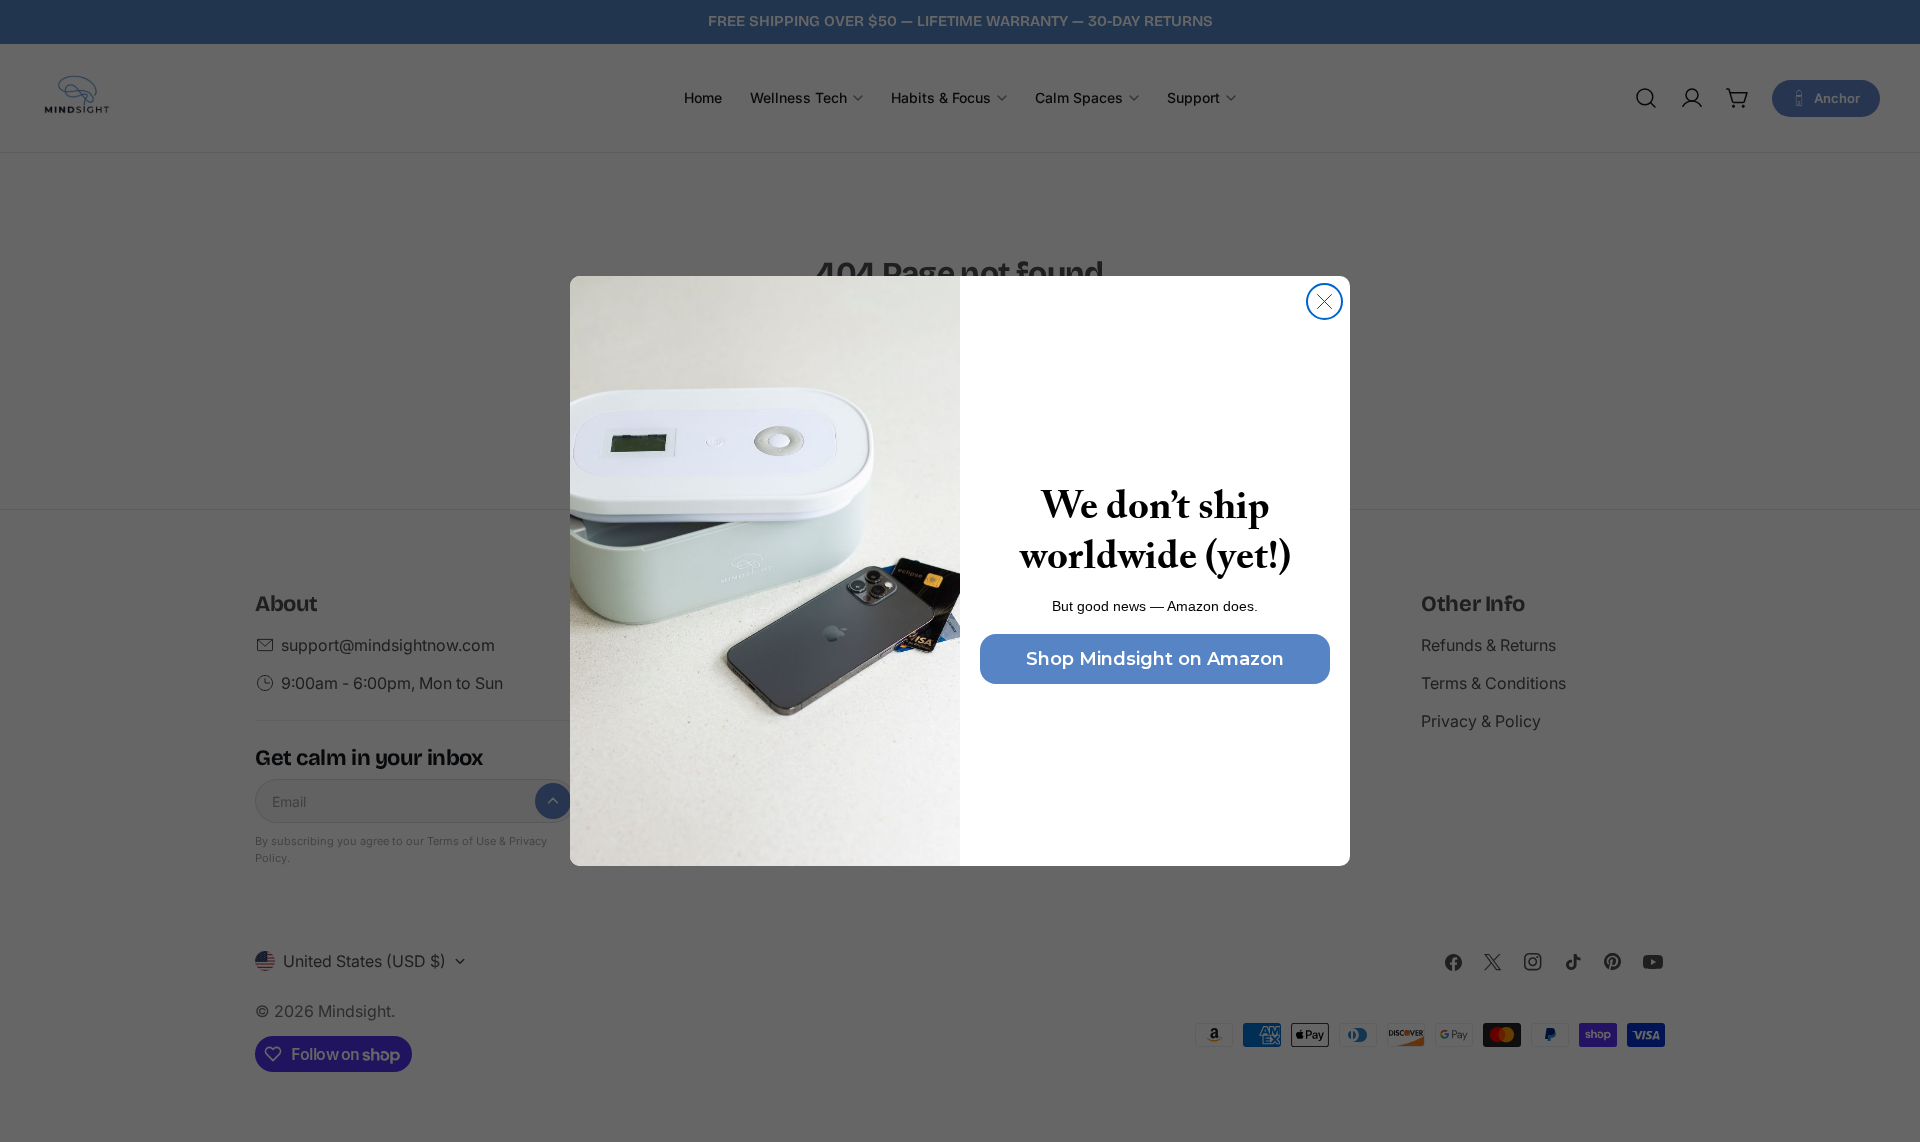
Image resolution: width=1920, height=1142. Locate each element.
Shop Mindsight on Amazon (1155, 659)
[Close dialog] (1324, 301)
